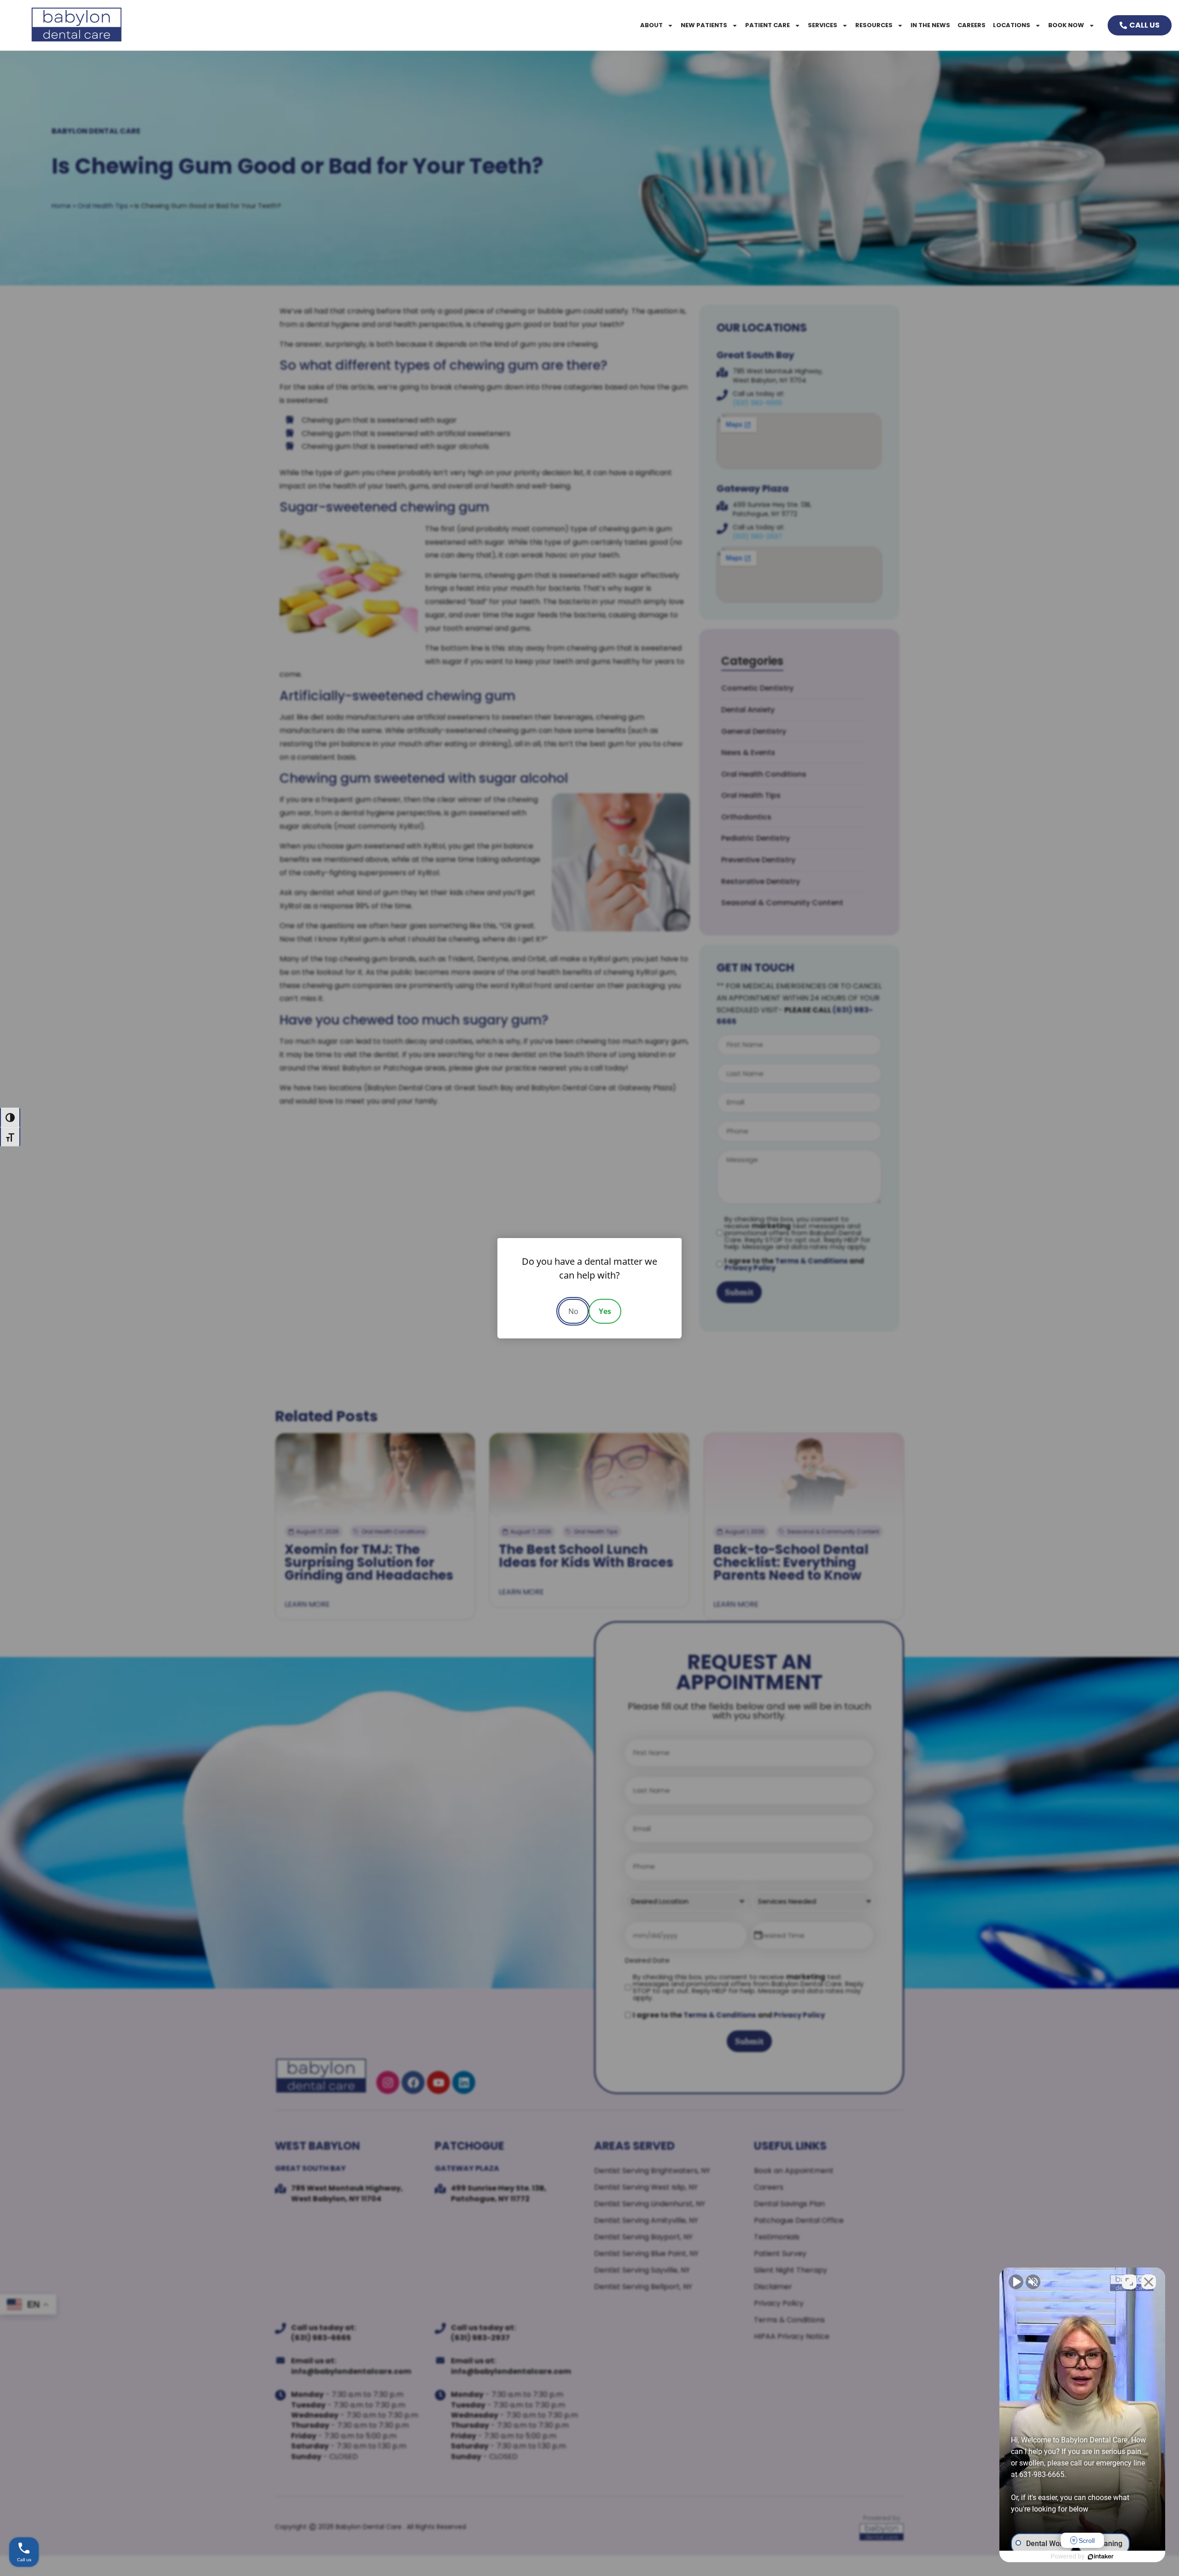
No (573, 1311)
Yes (605, 1311)
